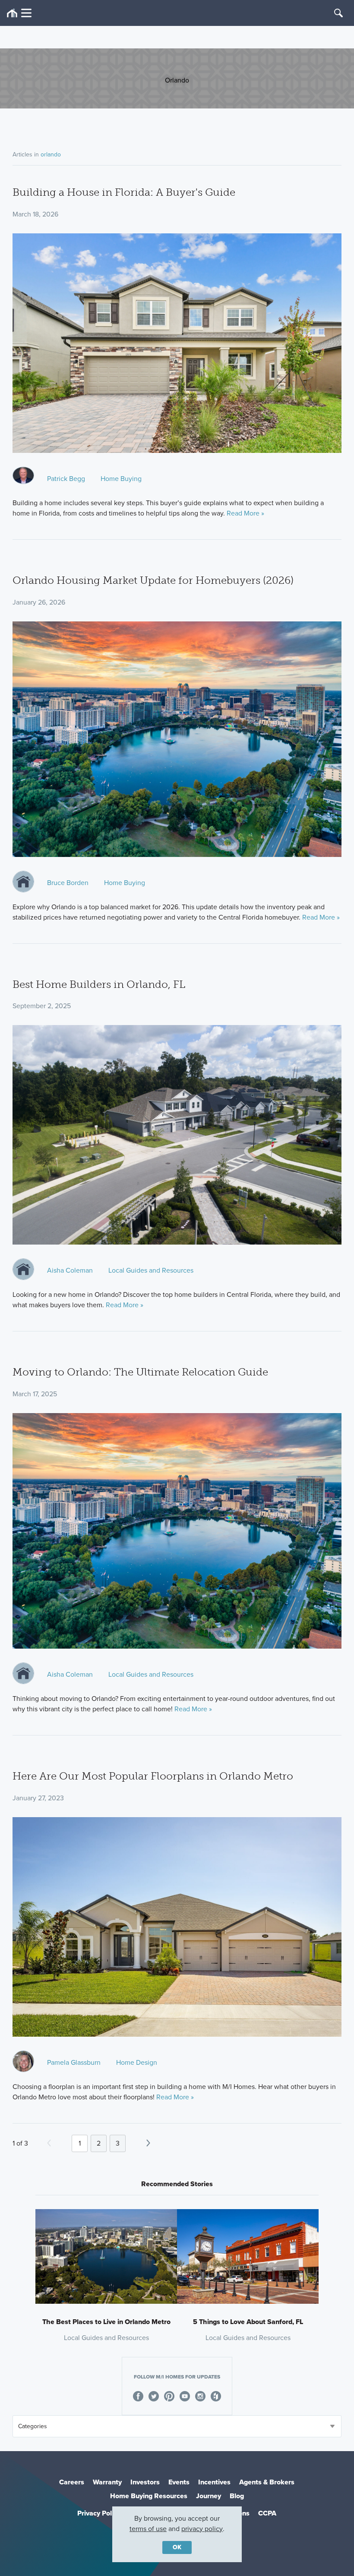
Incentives (214, 2482)
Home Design (137, 2062)
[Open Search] (338, 13)
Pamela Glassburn (74, 2062)
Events (179, 2482)
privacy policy (202, 2529)
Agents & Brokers (267, 2482)
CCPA (267, 2513)
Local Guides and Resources (151, 1270)
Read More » (245, 513)
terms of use (148, 2529)
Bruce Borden (68, 883)
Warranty (107, 2482)
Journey (209, 2496)
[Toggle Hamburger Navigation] (19, 13)
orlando (51, 154)
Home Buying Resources (149, 2496)
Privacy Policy (99, 2513)
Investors (145, 2482)
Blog (237, 2496)
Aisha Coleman (70, 1270)
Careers (72, 2482)
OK (177, 2547)
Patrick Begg (66, 479)
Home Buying (121, 479)
